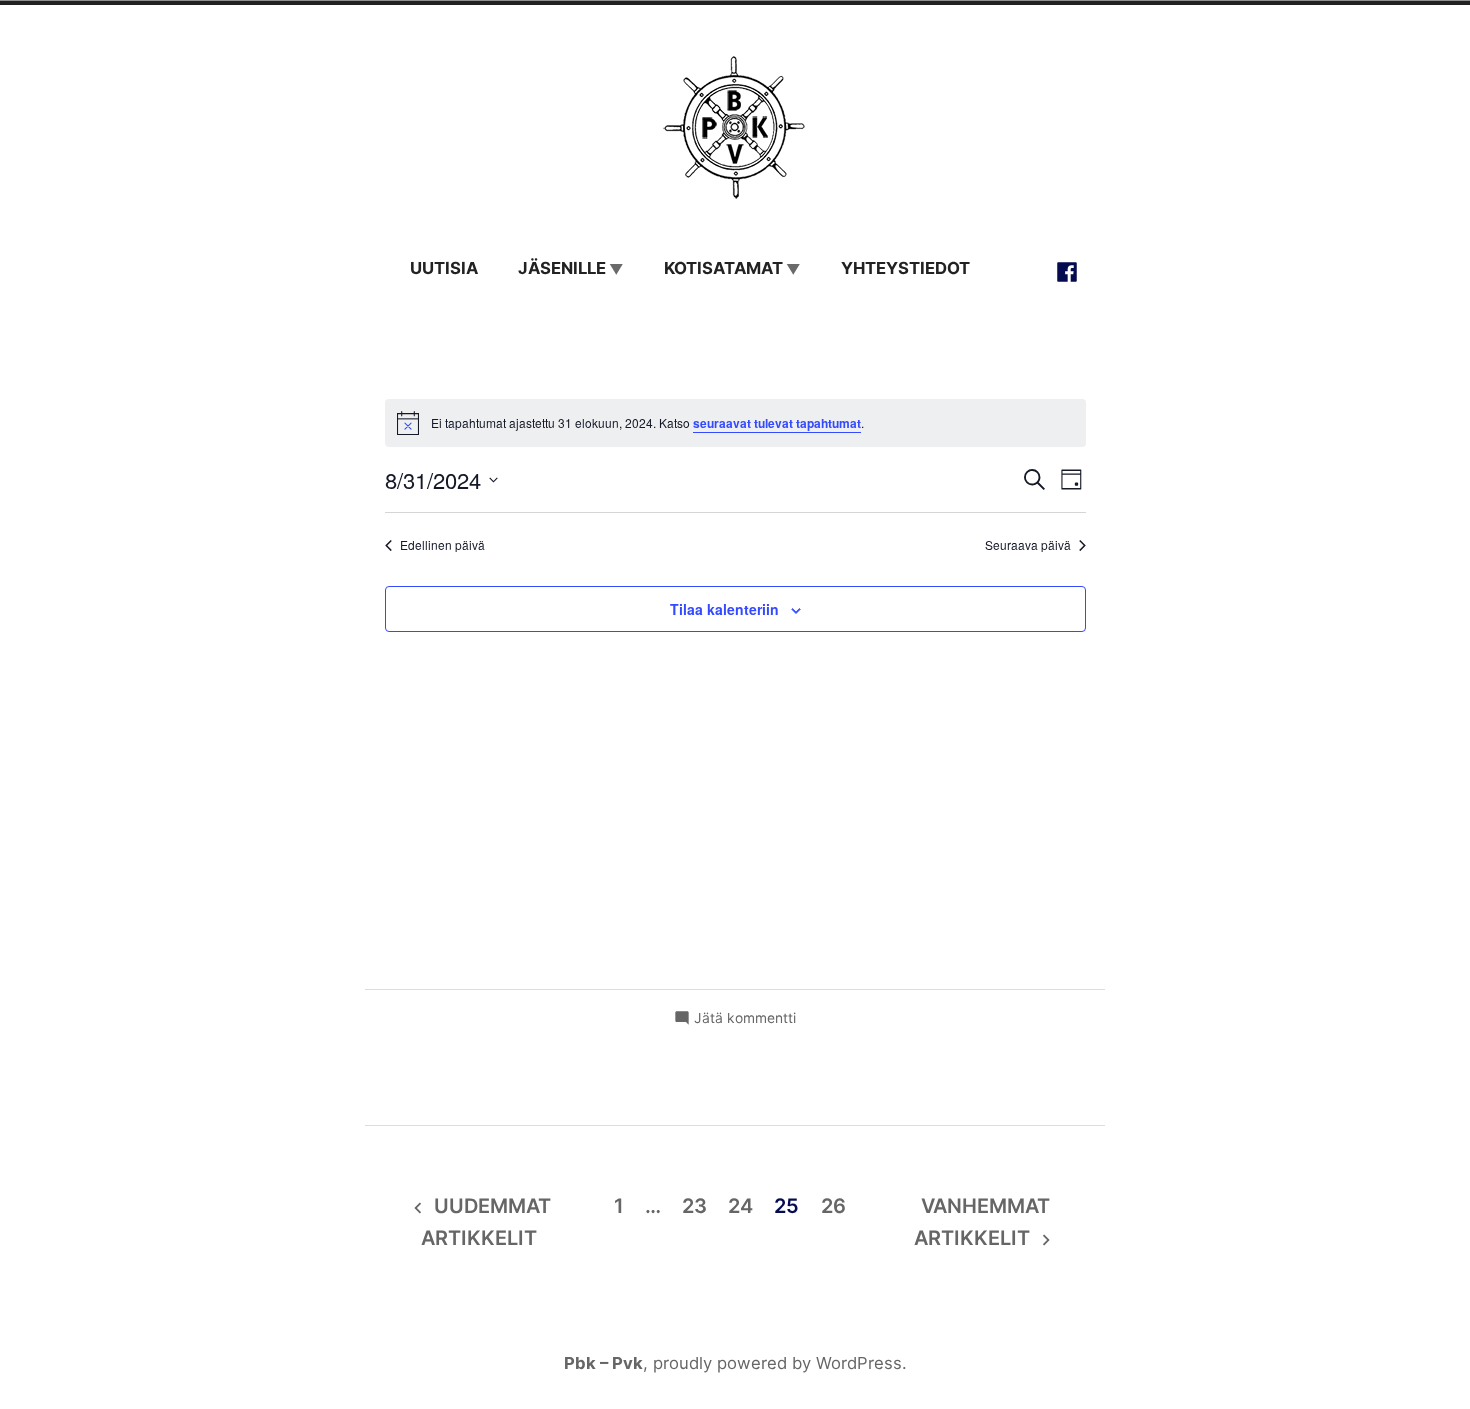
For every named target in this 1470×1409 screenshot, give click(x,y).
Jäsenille (562, 268)
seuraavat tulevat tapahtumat (777, 423)
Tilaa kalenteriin (724, 608)
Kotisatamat (723, 268)
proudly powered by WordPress (777, 1363)
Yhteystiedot (905, 268)
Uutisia (444, 268)
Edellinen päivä (442, 545)
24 (740, 1206)
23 (694, 1206)
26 (833, 1206)
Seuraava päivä (1028, 545)
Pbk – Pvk (603, 1363)
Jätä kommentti (745, 1019)
